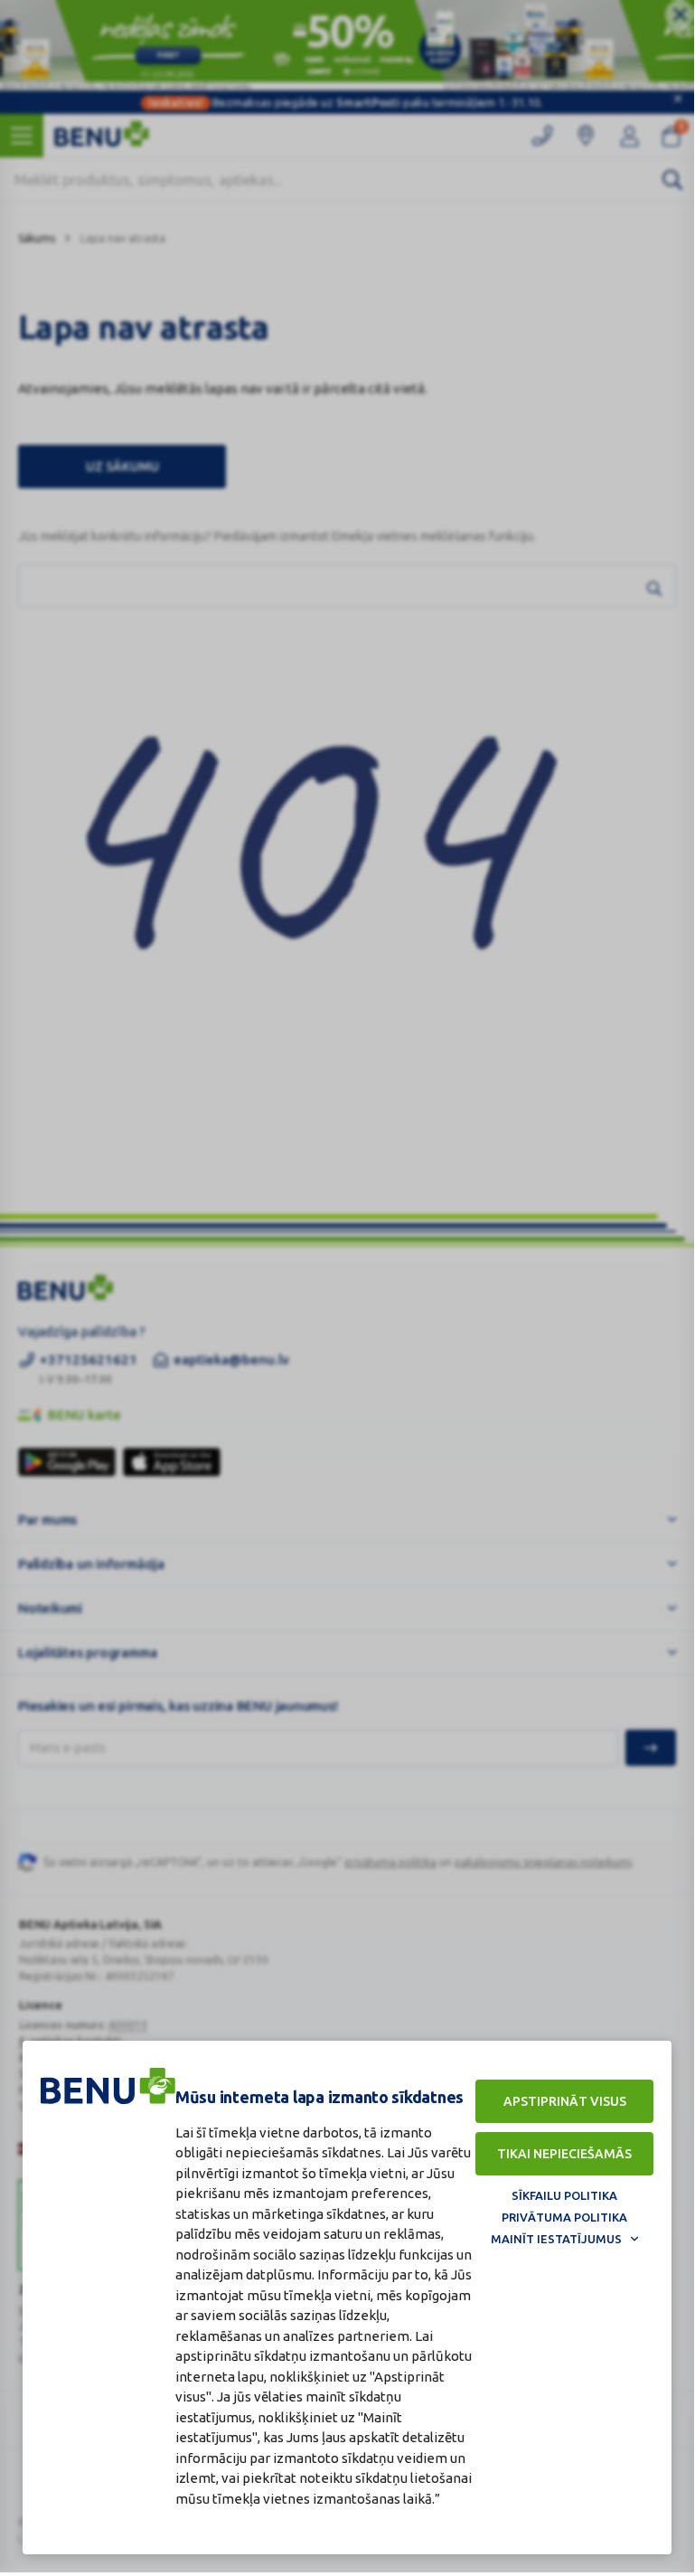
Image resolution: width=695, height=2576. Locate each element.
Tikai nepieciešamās (564, 2154)
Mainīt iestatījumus (556, 2239)
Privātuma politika (564, 2217)
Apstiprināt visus (565, 2101)
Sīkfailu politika (564, 2195)
